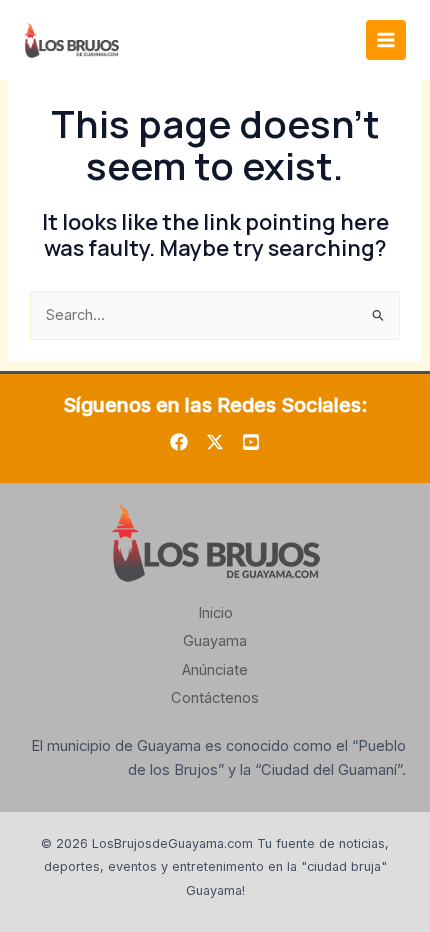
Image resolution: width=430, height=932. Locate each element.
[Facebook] (179, 442)
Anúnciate (215, 670)
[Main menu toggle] (386, 40)
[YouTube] (251, 442)
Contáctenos (215, 698)
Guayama (215, 641)
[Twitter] (215, 442)
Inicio (215, 613)
